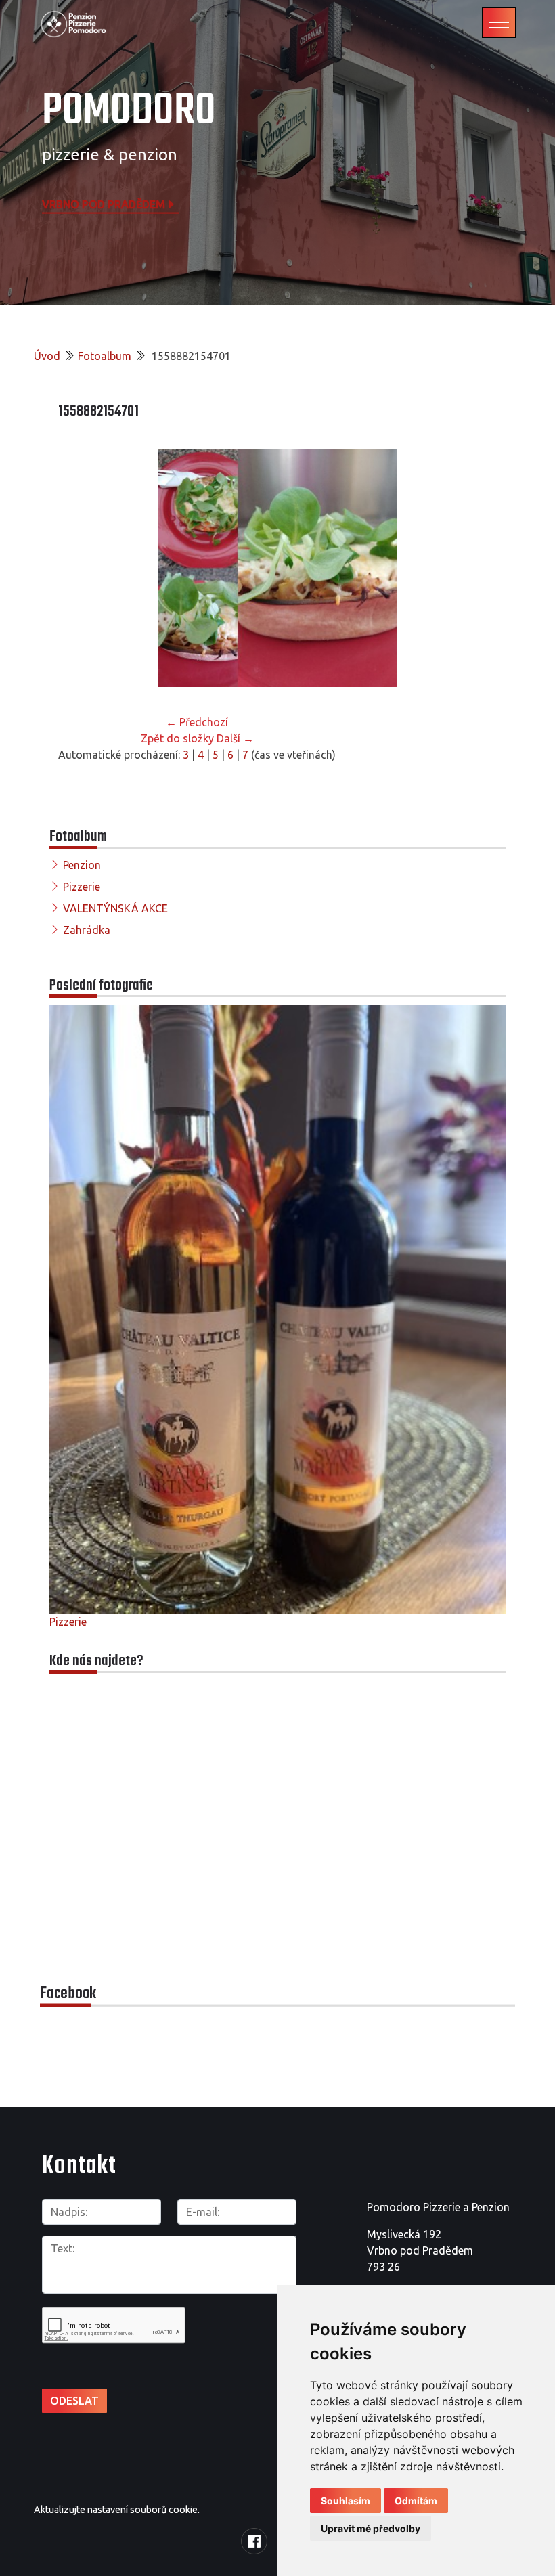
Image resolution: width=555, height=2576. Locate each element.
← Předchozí (197, 722)
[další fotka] (475, 568)
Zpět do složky (177, 738)
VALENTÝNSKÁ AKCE (115, 908)
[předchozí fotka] (80, 568)
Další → (235, 738)
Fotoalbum (105, 356)
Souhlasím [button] (346, 2501)
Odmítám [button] (416, 2501)
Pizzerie (82, 887)
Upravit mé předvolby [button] (371, 2528)
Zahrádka (87, 930)
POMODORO (129, 111)
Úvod (47, 356)
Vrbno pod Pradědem (104, 204)
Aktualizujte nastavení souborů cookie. (117, 2510)
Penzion (82, 865)
